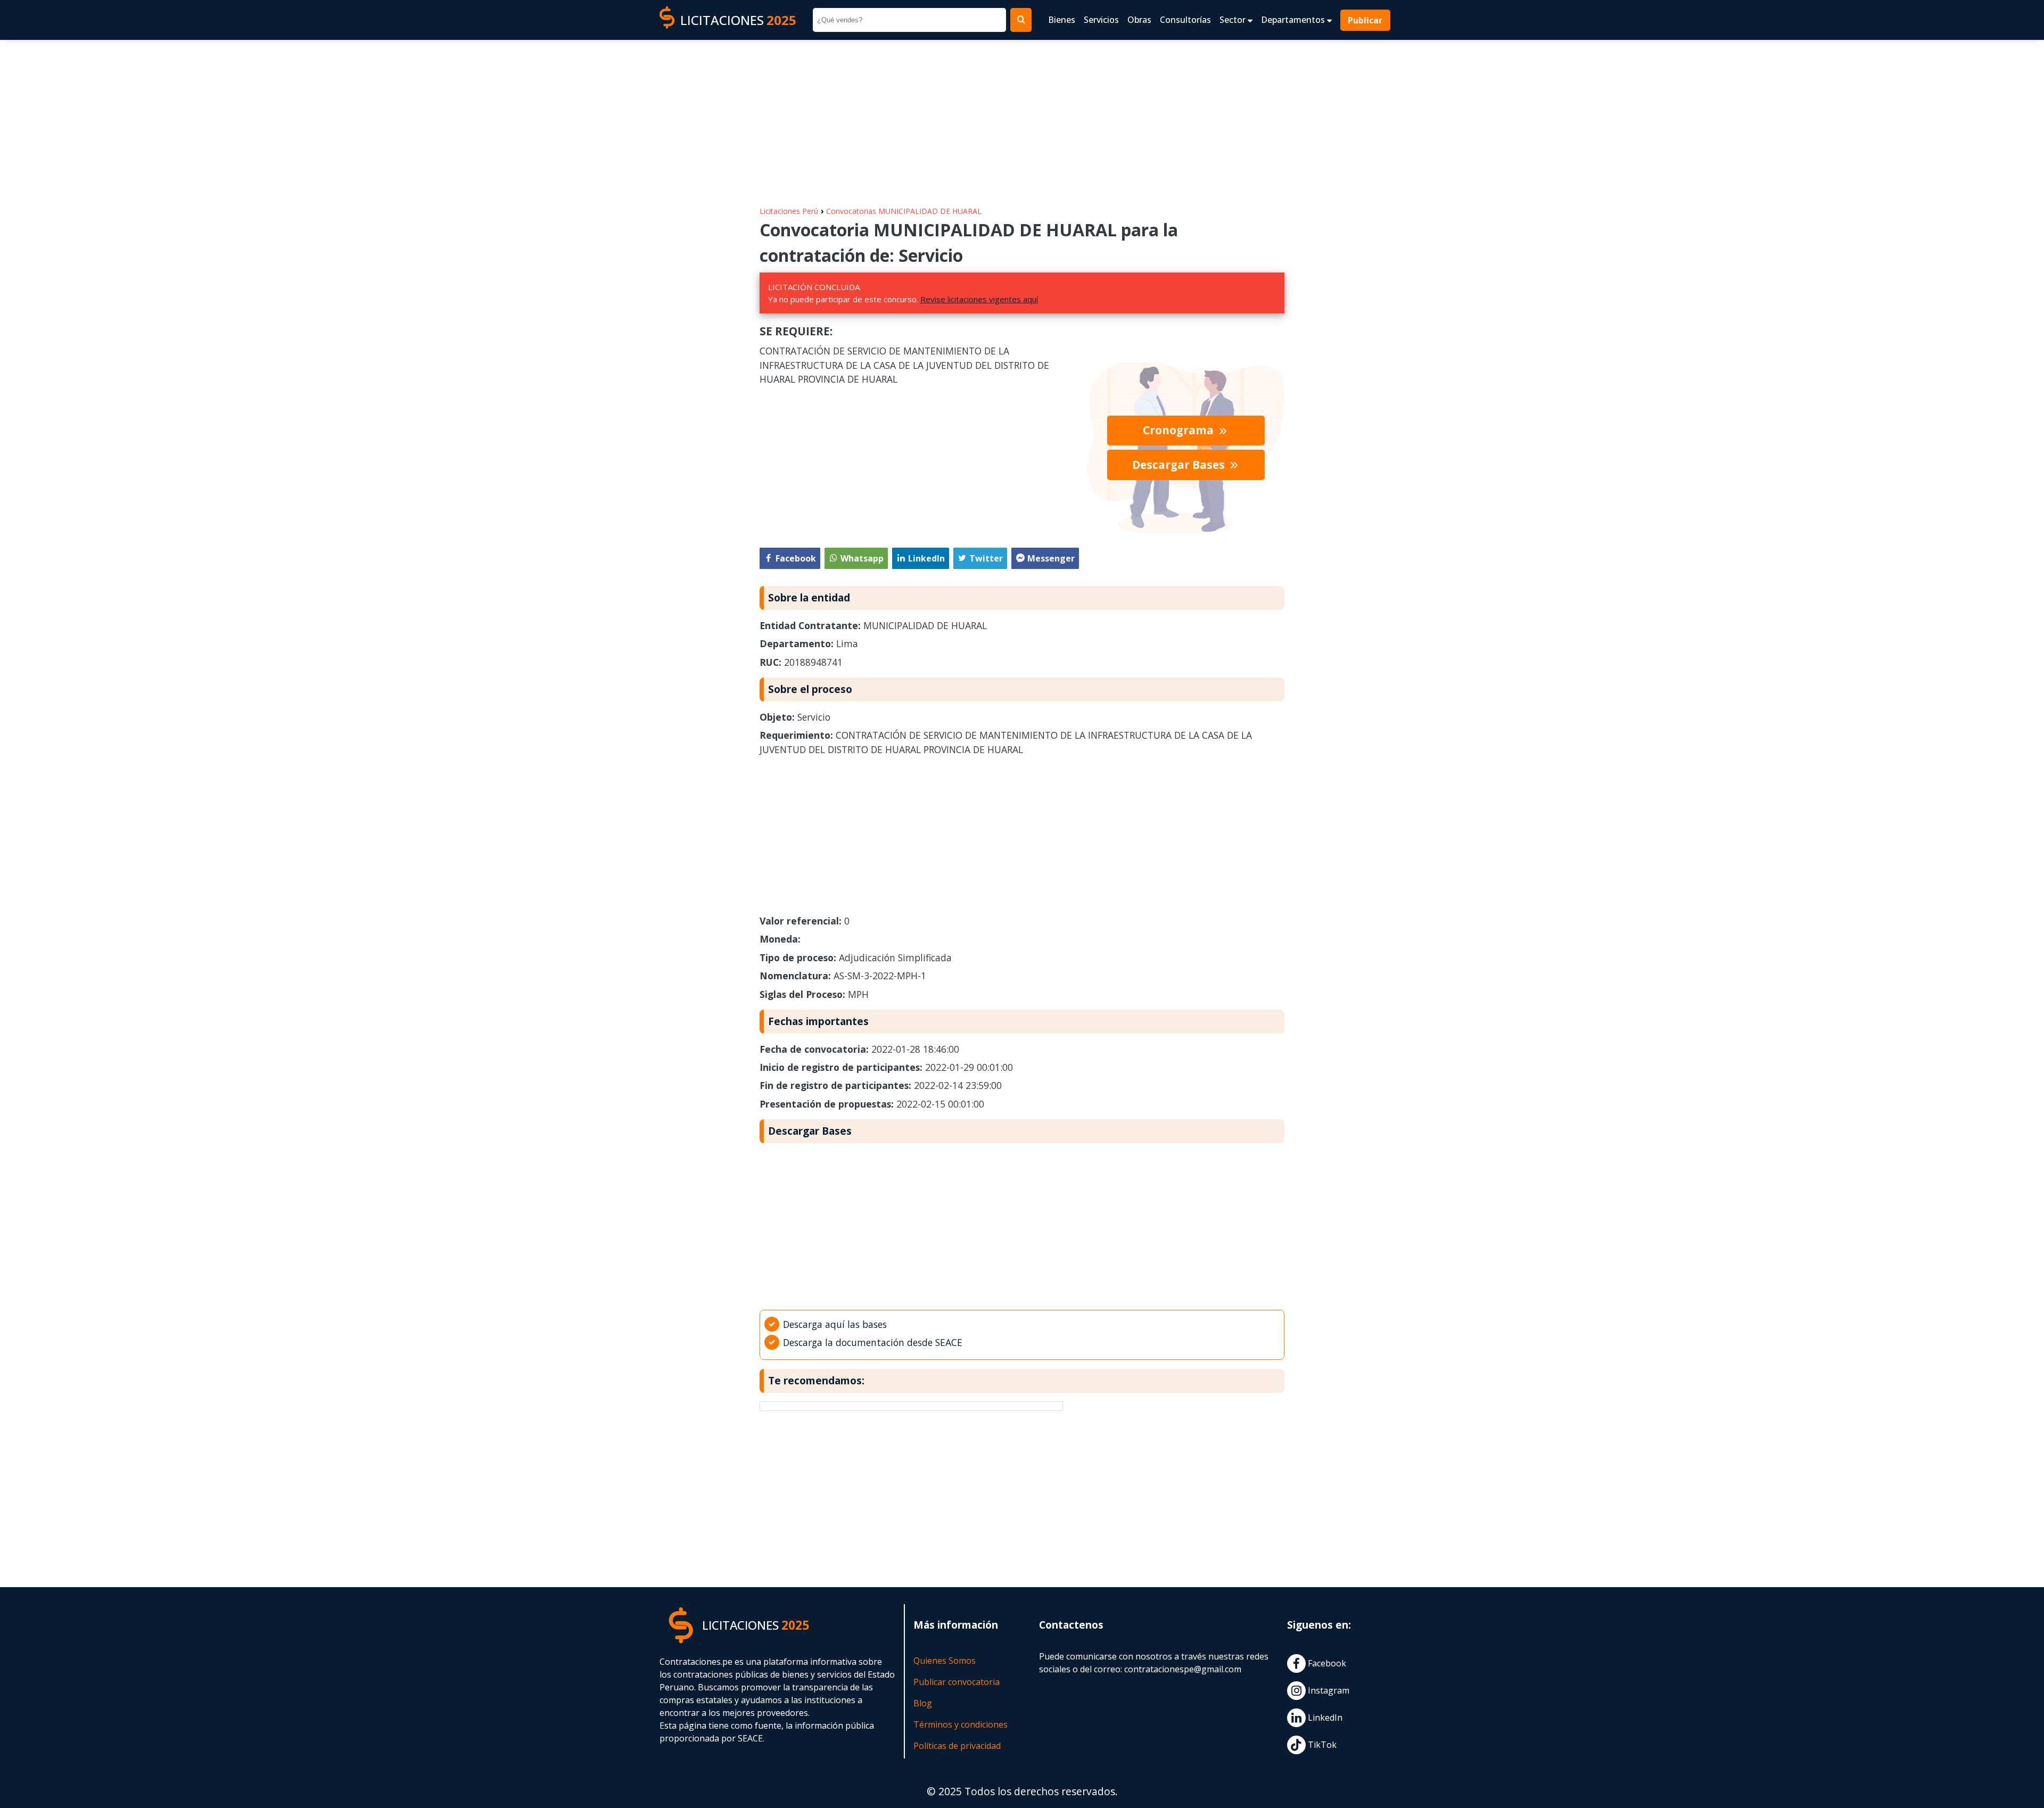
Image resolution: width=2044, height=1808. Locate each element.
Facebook (1326, 1663)
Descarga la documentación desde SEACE (873, 1342)
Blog (923, 1703)
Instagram (1328, 1690)
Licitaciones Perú (789, 211)
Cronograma (1180, 430)
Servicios (1101, 20)
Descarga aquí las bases (835, 1324)
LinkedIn (1324, 1718)
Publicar (1366, 20)
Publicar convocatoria (957, 1682)
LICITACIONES (738, 20)
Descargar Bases (1180, 465)
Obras (1139, 20)
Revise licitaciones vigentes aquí (979, 299)
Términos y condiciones (961, 1724)
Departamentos (1294, 20)
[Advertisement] (1022, 118)
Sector (1234, 20)
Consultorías (1185, 20)
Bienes (1062, 20)
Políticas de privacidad (957, 1746)
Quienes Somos (945, 1661)
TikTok (1321, 1745)
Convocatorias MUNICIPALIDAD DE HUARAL (904, 211)
